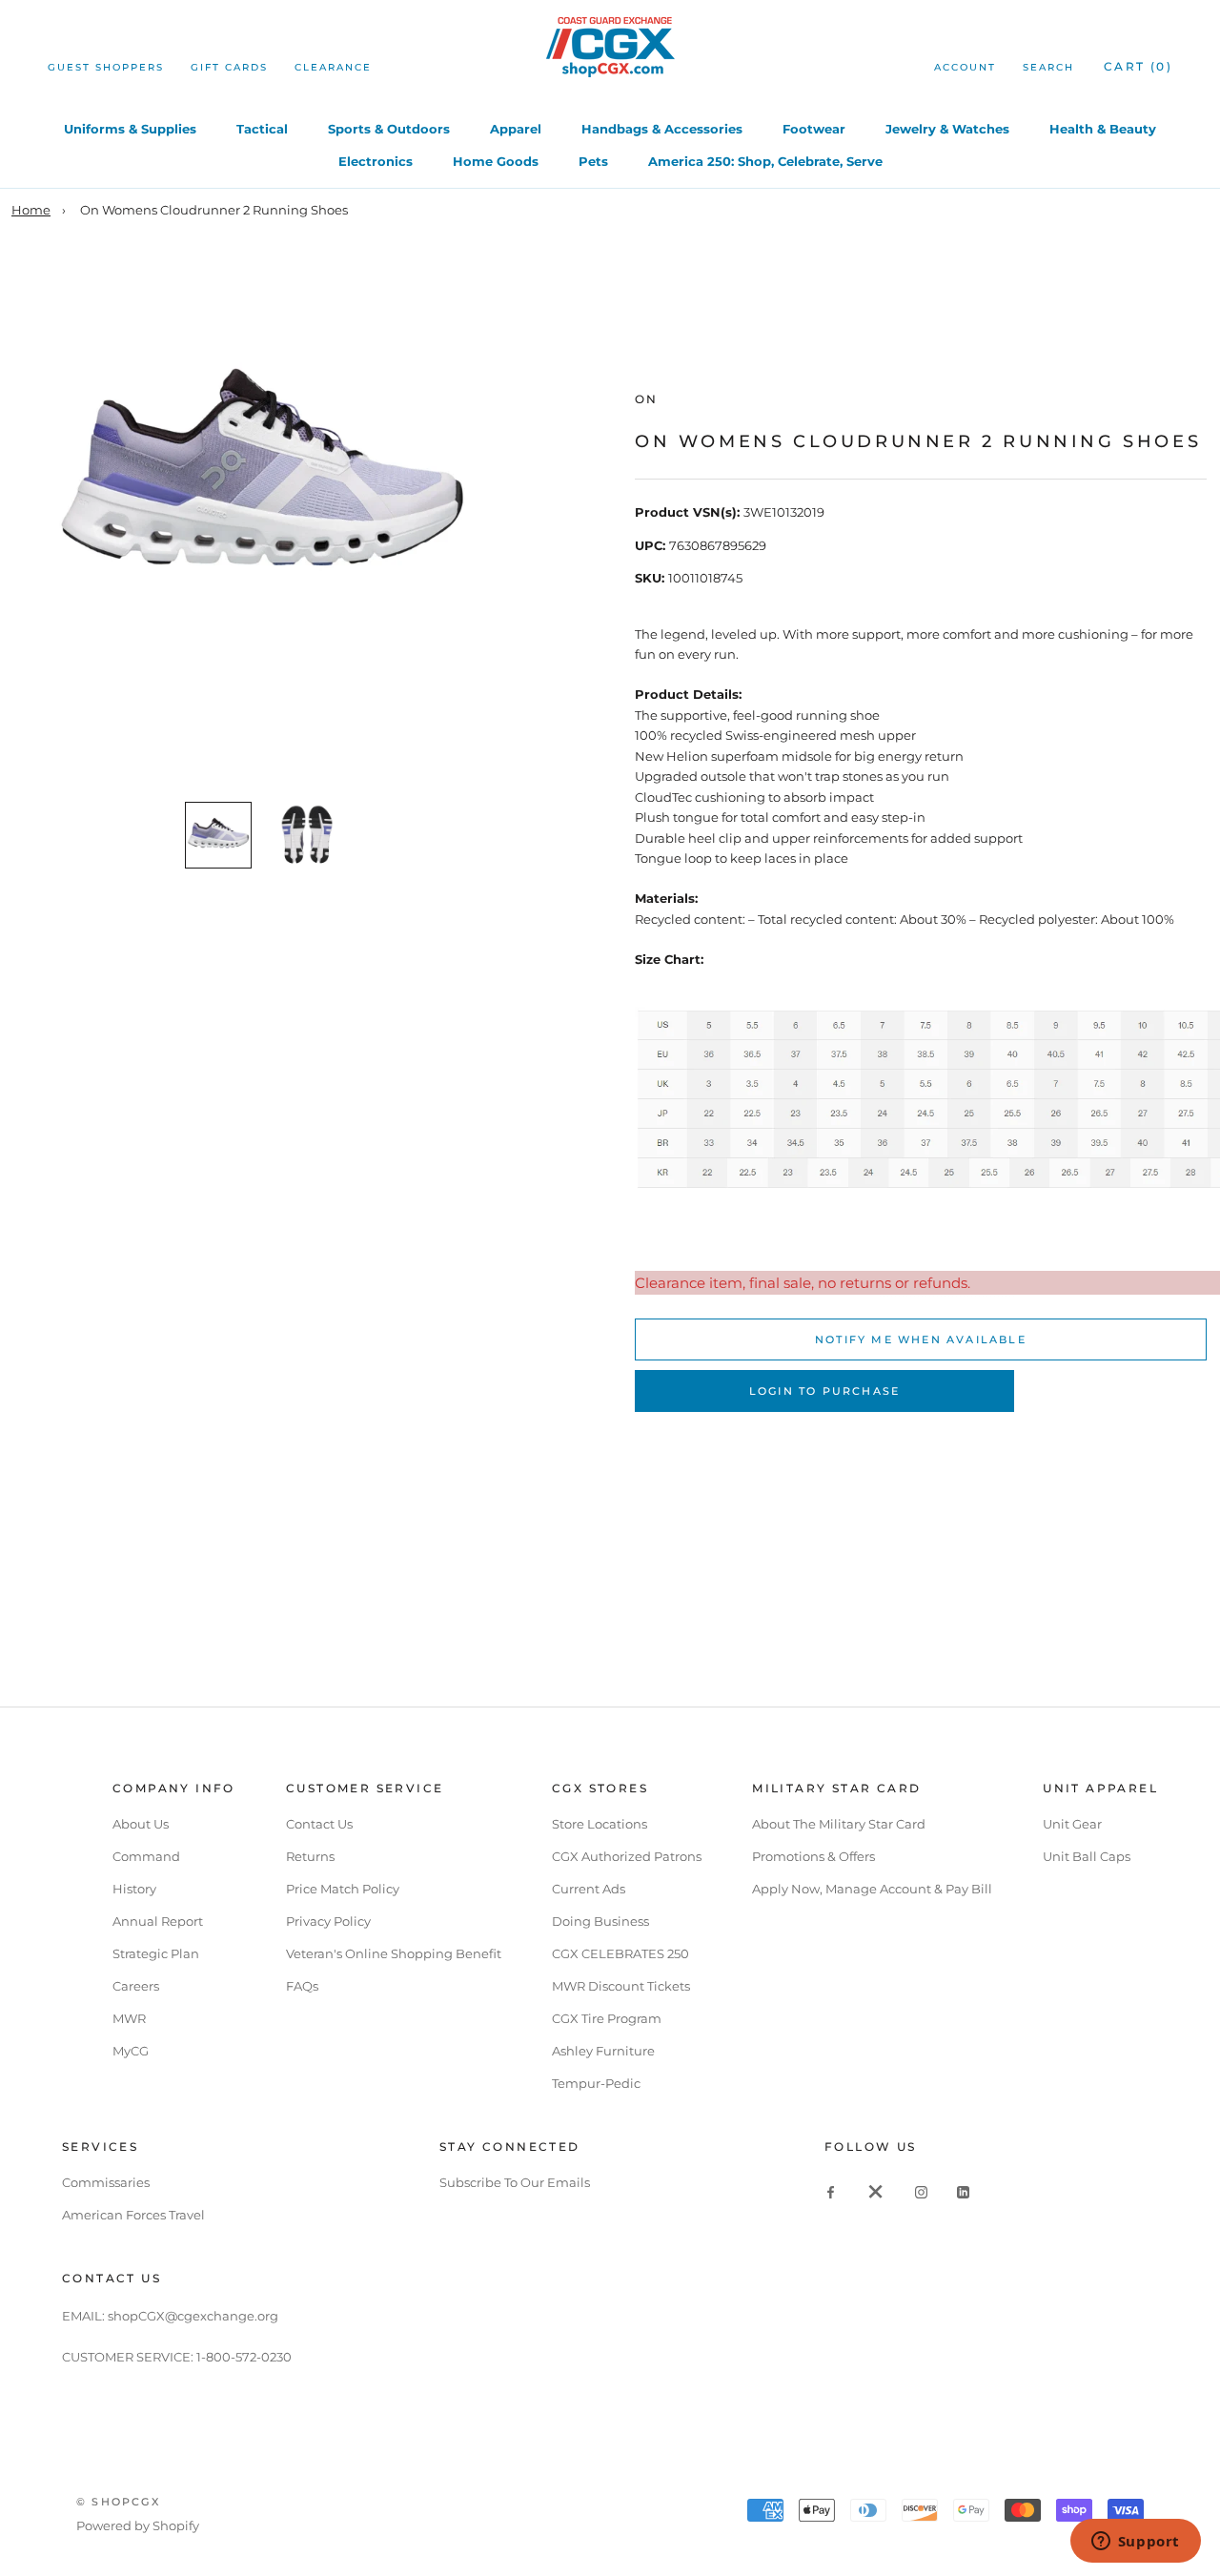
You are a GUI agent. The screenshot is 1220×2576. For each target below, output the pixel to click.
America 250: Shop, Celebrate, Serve (765, 161)
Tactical (262, 129)
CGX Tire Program (607, 2018)
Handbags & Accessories (662, 129)
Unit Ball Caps (1087, 1856)
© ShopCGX (118, 2502)
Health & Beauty (1103, 129)
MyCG (131, 2051)
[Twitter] (876, 2191)
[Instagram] (921, 2191)
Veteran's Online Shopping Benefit (394, 1953)
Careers (136, 1986)
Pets (593, 161)
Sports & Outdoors (389, 129)
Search (1048, 67)
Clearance (333, 67)
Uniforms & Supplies (130, 129)
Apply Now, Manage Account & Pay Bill (872, 1889)
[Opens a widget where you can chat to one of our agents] (1135, 2543)
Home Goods (496, 161)
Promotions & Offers (813, 1856)
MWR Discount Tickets (621, 1986)
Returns (310, 1856)
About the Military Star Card (839, 1824)
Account (965, 67)
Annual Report (158, 1921)
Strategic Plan (156, 1953)
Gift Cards (229, 67)
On (647, 399)
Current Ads (589, 1889)
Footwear (814, 129)
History (134, 1889)
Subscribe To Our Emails (515, 2182)
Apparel (516, 129)
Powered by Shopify (138, 2525)
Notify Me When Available (921, 1339)
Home (31, 210)
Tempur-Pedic (596, 2083)
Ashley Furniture (603, 2051)
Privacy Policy (328, 1921)
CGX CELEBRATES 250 (620, 1953)
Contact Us (319, 1824)
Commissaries (106, 2182)
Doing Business (600, 1921)
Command (146, 1856)
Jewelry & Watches (947, 129)
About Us (141, 1824)
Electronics (376, 161)
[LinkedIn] (963, 2191)
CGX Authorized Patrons (627, 1856)
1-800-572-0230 (244, 2357)
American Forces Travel (133, 2215)
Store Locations (600, 1824)
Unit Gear (1072, 1824)
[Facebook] (831, 2191)
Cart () (1138, 66)
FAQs (302, 1986)
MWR (129, 2018)
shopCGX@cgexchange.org (193, 2316)
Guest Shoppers (106, 67)
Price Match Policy (343, 1889)
